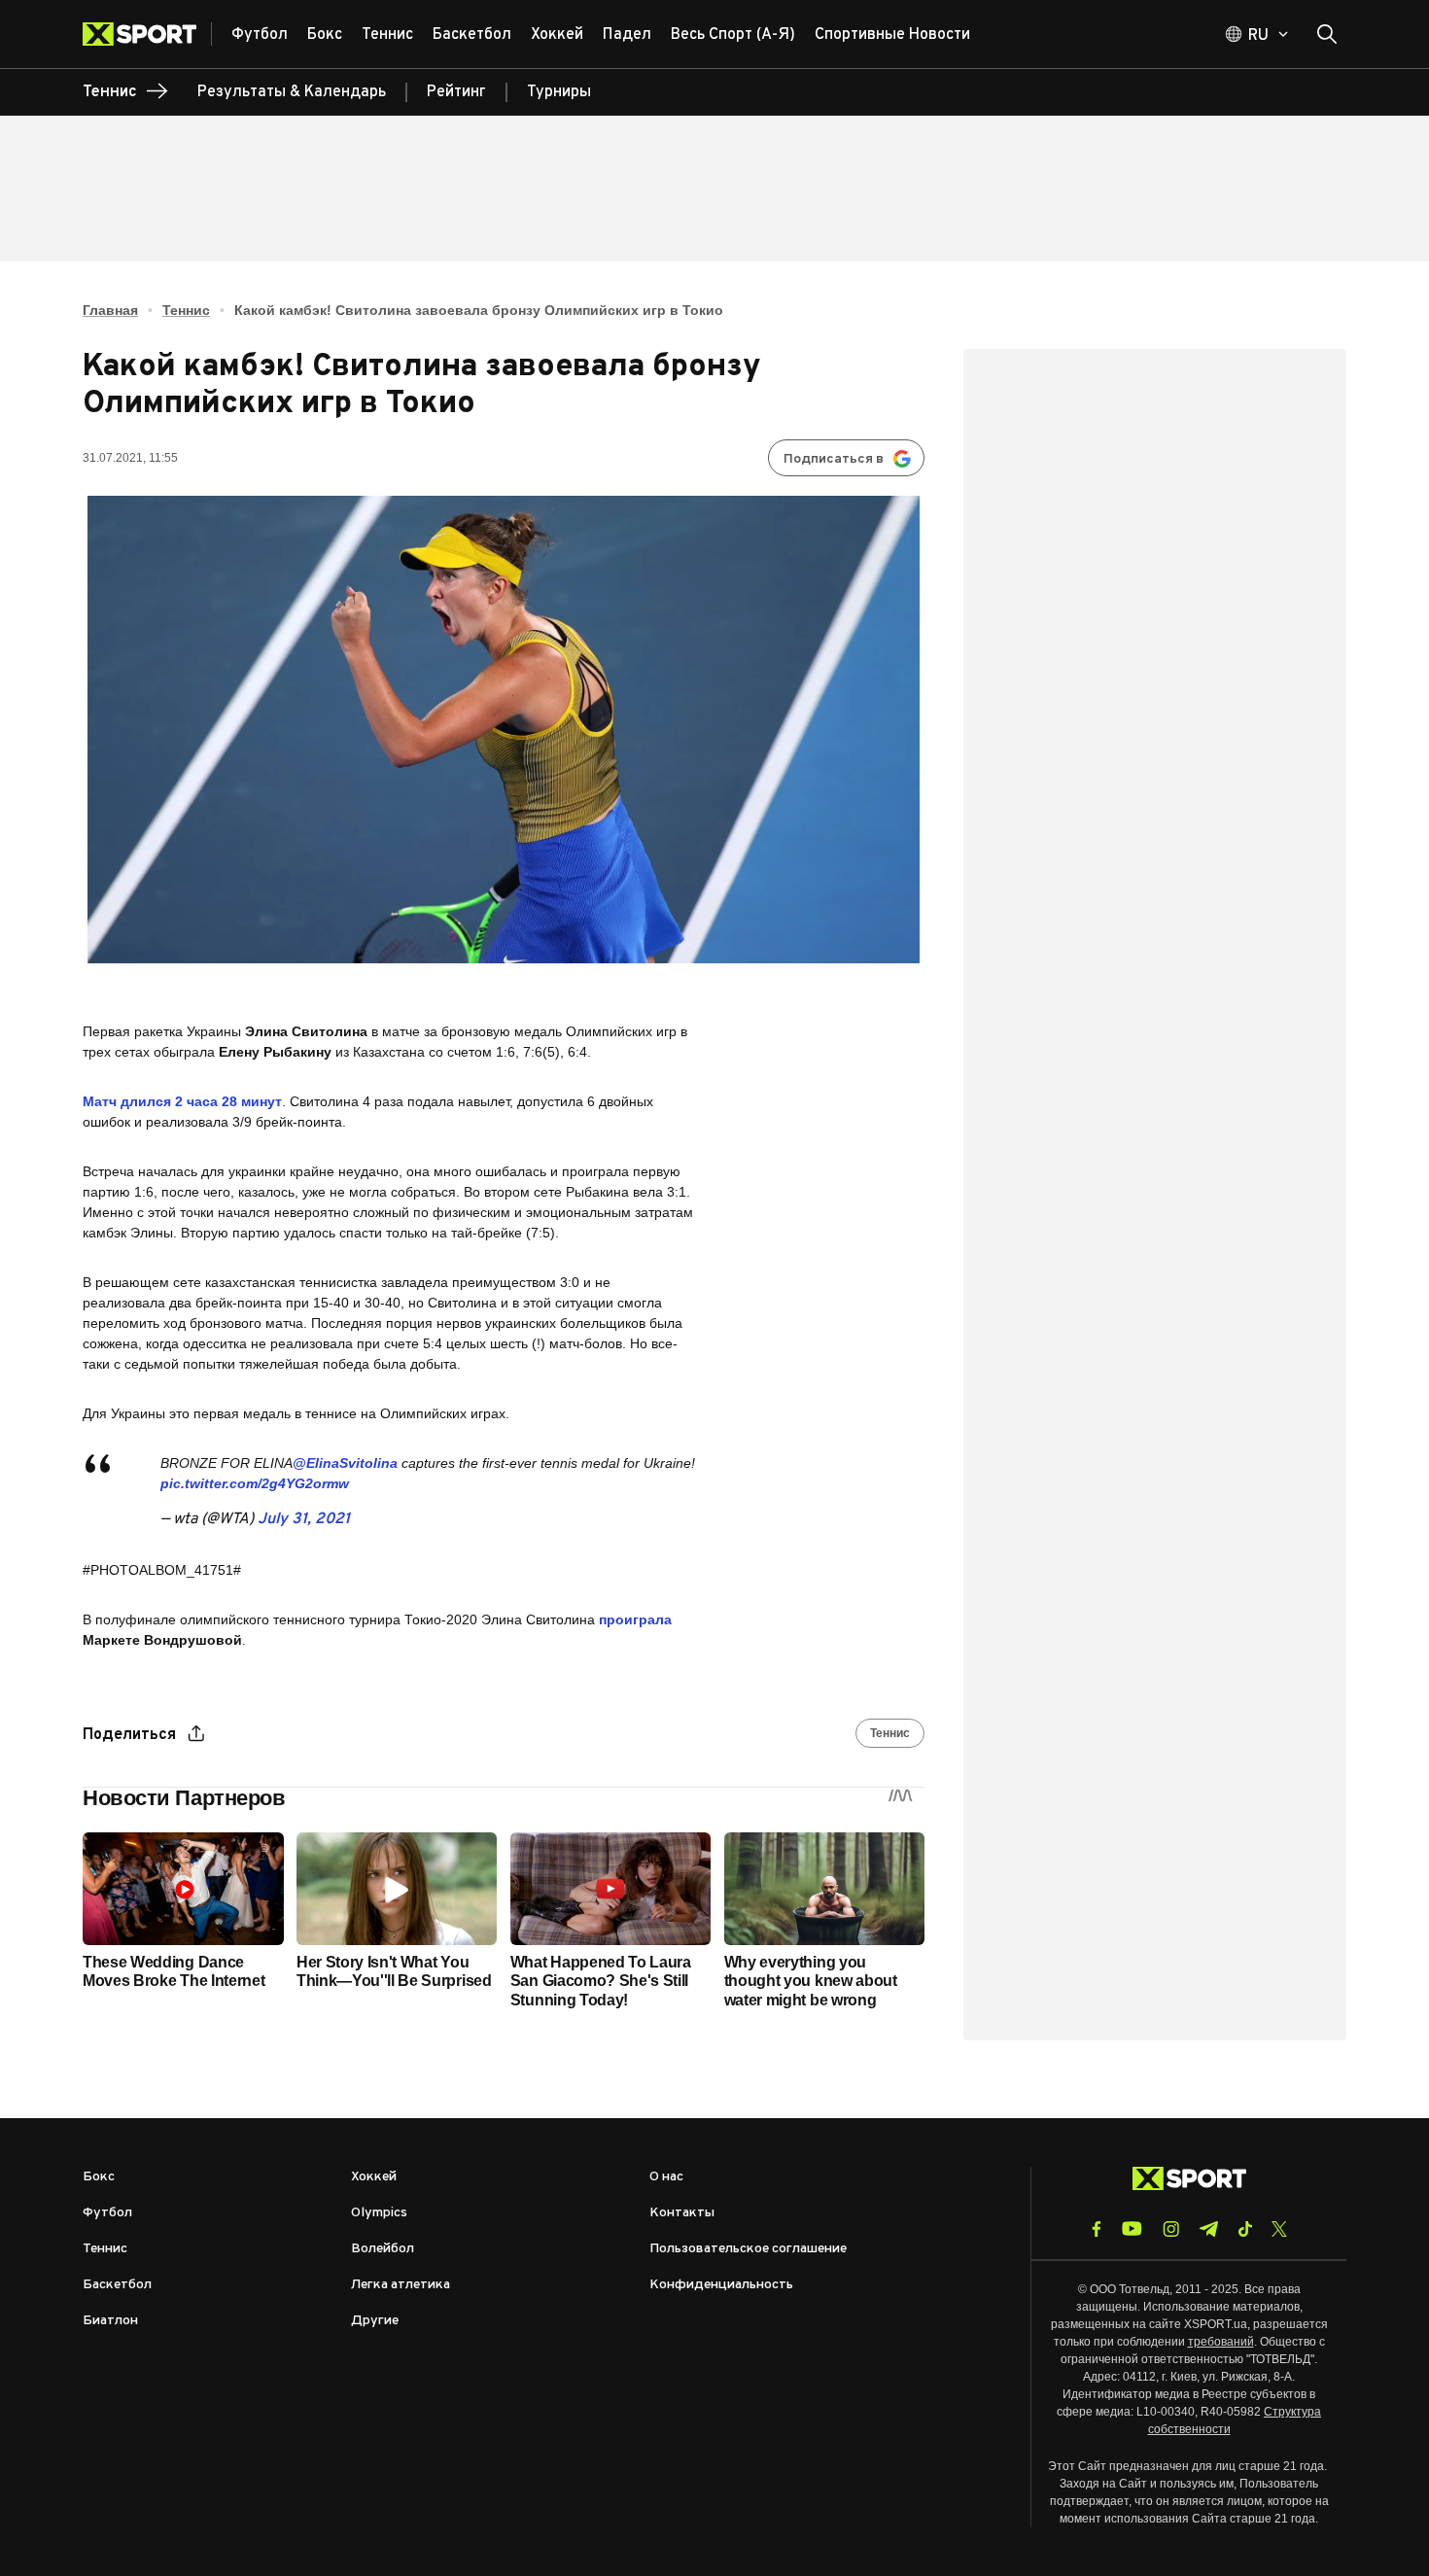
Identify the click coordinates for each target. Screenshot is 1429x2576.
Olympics (379, 2213)
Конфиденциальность (721, 2285)
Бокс (99, 2177)
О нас (666, 2177)
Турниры (559, 92)
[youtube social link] (1132, 2228)
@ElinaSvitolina (345, 1463)
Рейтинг (456, 92)
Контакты (682, 2213)
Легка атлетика (401, 2285)
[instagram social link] (1171, 2229)
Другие (375, 2321)
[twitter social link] (1279, 2229)
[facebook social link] (1097, 2229)
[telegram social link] (1208, 2229)
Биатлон (110, 2321)
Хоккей (374, 2177)
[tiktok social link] (1245, 2229)
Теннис (186, 310)
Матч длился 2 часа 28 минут (182, 1101)
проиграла (635, 1619)
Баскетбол (117, 2285)
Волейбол (383, 2249)
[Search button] (1327, 34)
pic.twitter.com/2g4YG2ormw (255, 1483)
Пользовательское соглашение (748, 2249)
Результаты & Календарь (292, 92)
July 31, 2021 (304, 1519)
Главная (110, 310)
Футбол (107, 2213)
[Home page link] (147, 34)
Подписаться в (834, 459)
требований (1221, 2342)
